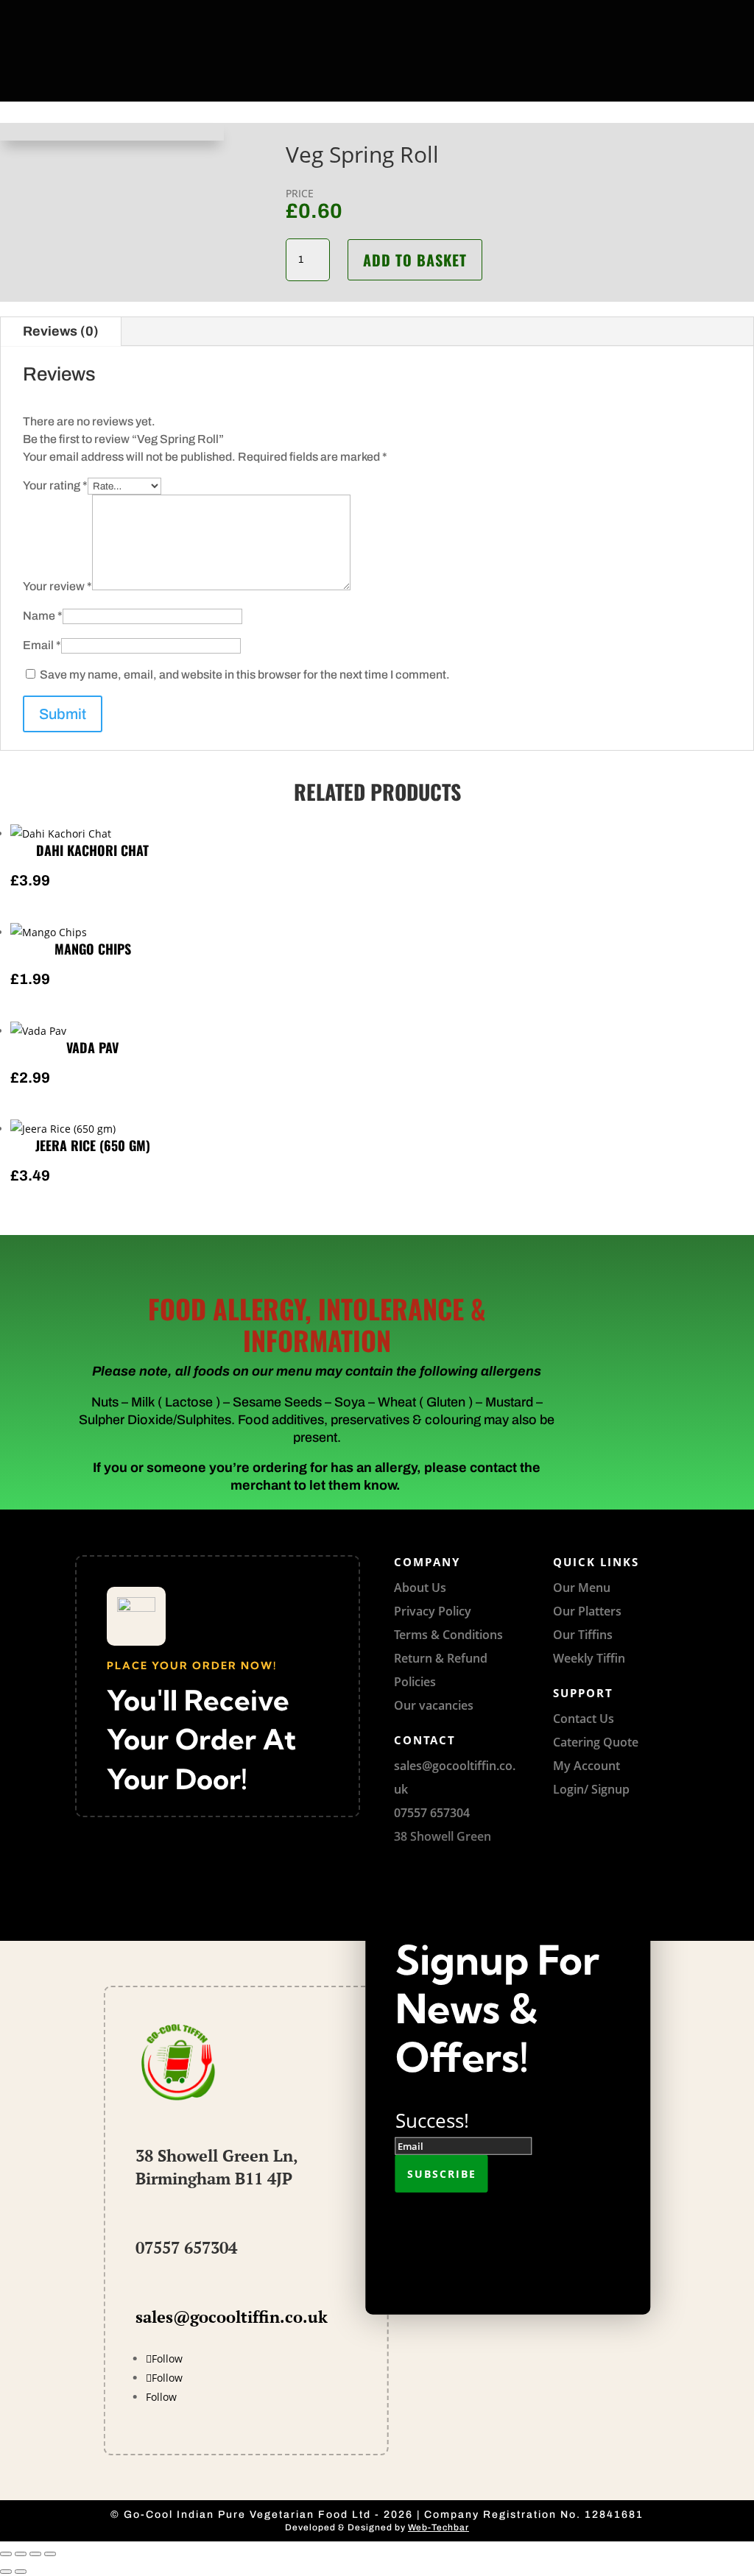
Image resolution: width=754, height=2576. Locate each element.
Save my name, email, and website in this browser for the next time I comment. (245, 675)
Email (42, 645)
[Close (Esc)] (50, 2554)
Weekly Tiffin (589, 1658)
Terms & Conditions (448, 1635)
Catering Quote (596, 1742)
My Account (586, 1766)
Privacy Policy (433, 1611)
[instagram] (423, 14)
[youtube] (390, 14)
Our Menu (582, 1588)
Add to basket (415, 260)
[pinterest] (356, 14)
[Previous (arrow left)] (6, 2572)
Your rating (55, 485)
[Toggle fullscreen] (21, 2554)
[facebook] (323, 14)
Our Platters (587, 1611)
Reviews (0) (61, 331)
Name (43, 616)
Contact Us (584, 1719)
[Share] (35, 2554)
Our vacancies (434, 1705)
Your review (57, 586)
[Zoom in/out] (6, 2554)
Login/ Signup (591, 1789)
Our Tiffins (583, 1635)
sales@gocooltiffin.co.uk (232, 2317)
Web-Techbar (438, 2527)
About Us (420, 1588)
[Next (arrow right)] (21, 2572)
